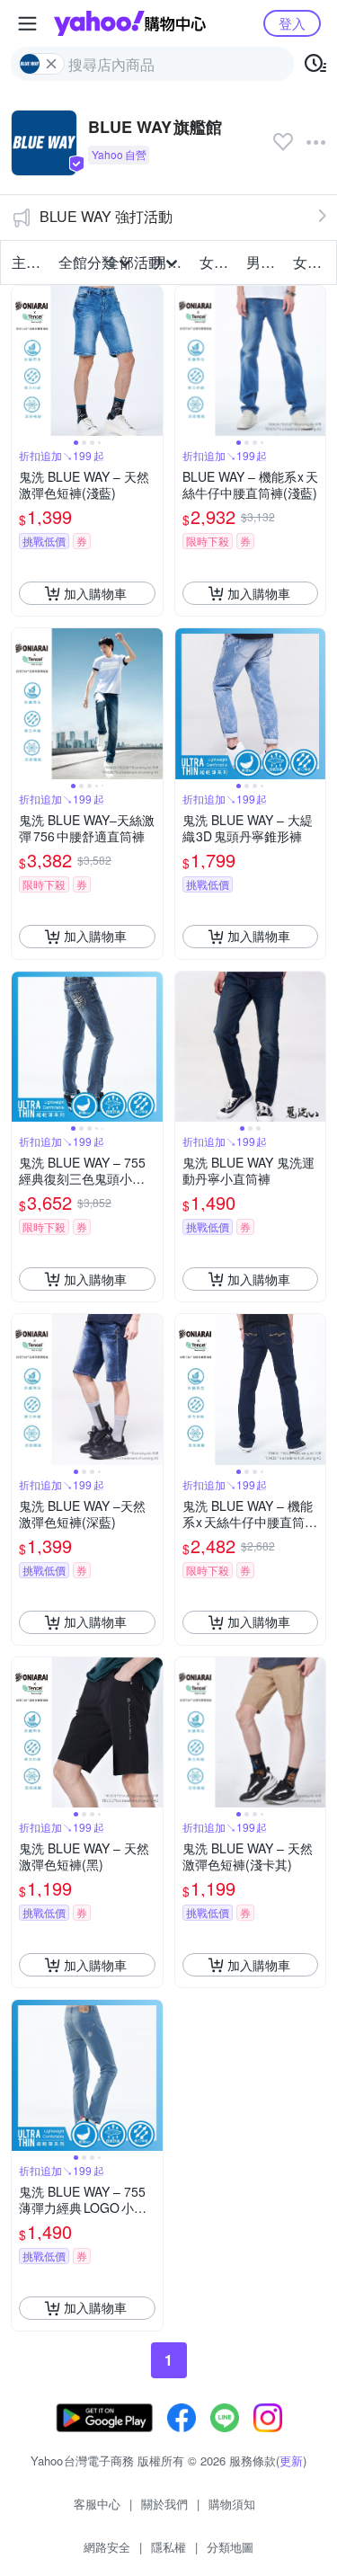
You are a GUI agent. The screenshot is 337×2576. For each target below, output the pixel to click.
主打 (26, 262)
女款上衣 (217, 262)
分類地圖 (230, 2547)
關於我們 (164, 2504)
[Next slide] (151, 361)
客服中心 (97, 2504)
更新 (291, 2461)
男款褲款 (264, 262)
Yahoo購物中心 (130, 23)
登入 (292, 23)
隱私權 (168, 2547)
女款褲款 (311, 262)
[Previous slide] (23, 361)
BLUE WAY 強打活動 (106, 216)
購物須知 (232, 2504)
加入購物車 (95, 593)
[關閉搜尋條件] (51, 64)
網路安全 (107, 2547)
